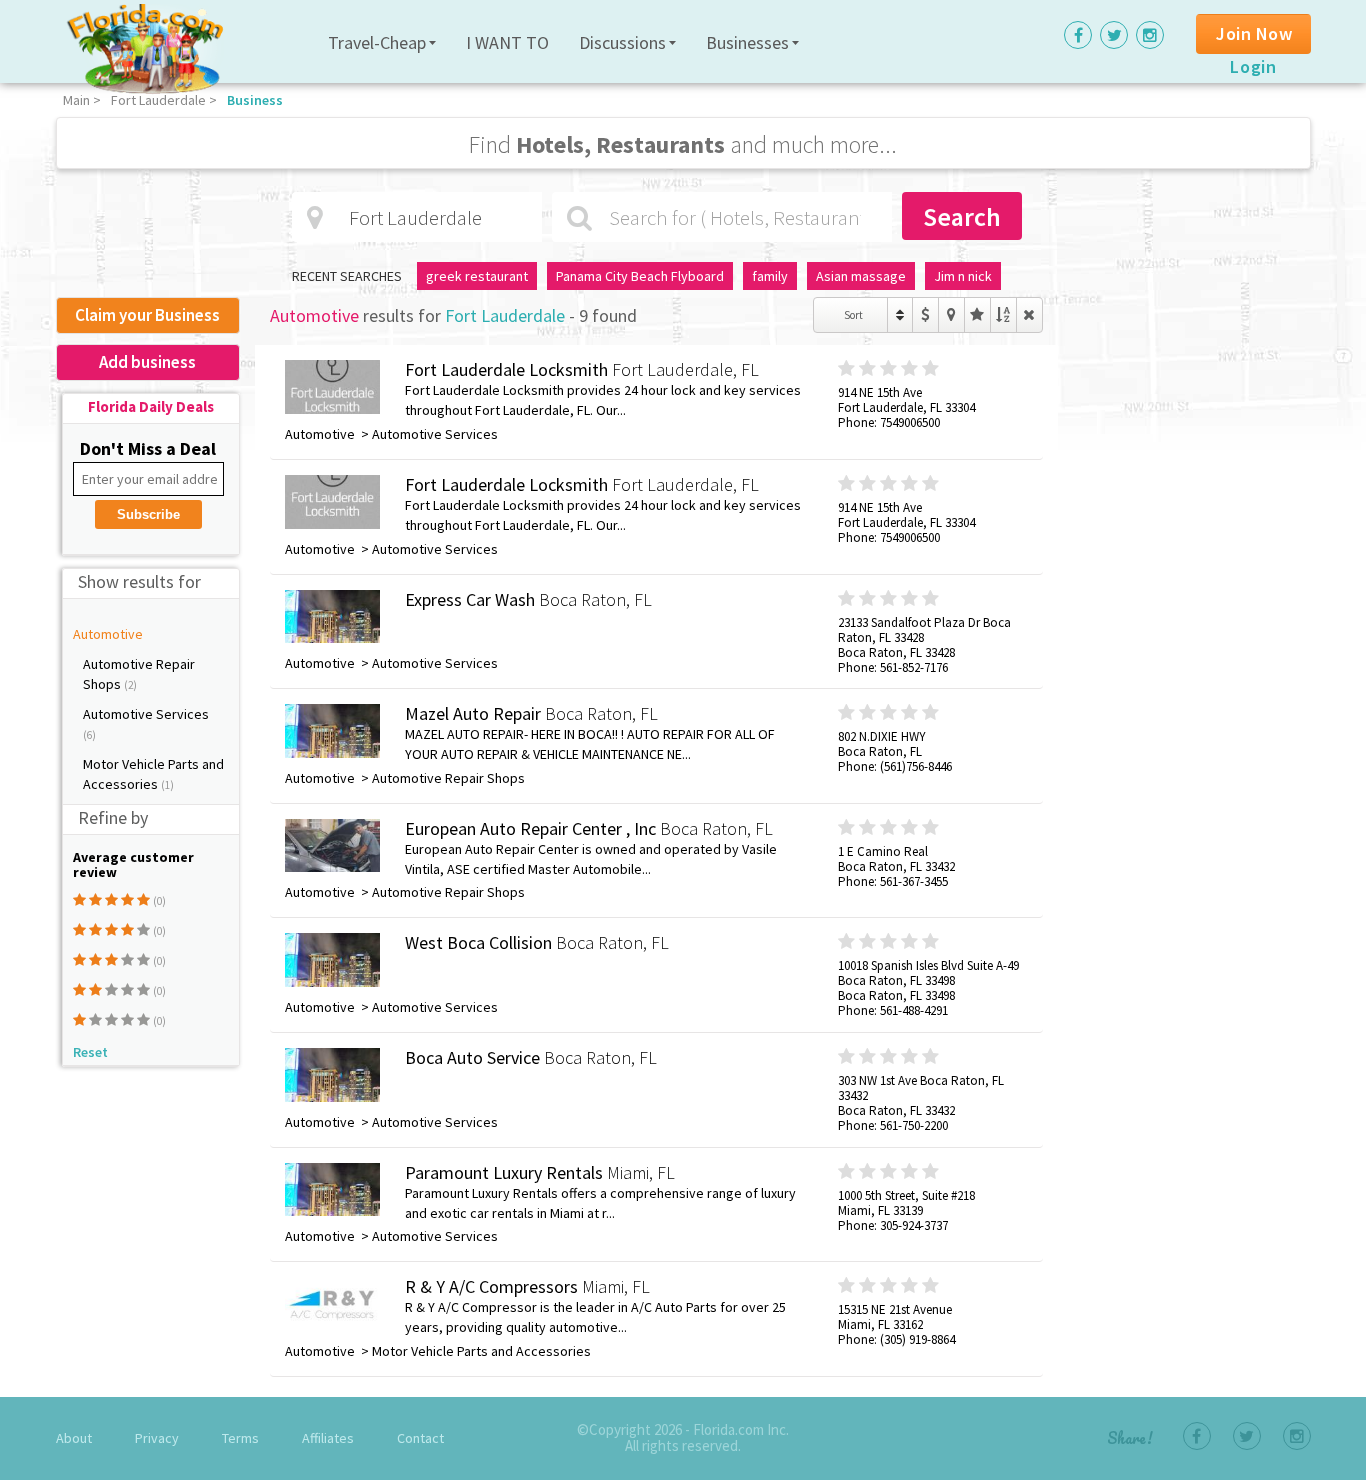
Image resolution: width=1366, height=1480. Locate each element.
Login (1253, 66)
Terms (240, 1438)
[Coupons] (925, 315)
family (770, 276)
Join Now (1254, 33)
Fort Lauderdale (158, 100)
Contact (420, 1438)
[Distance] (951, 315)
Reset (90, 1052)
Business (255, 100)
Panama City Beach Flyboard (640, 276)
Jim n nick (963, 276)
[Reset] (1029, 315)
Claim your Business (147, 315)
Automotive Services (146, 714)
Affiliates (328, 1438)
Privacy (157, 1438)
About (74, 1438)
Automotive (108, 634)
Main (76, 100)
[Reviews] (977, 315)
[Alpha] (1003, 315)
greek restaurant (477, 276)
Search (962, 216)
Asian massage (861, 276)
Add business (147, 362)
